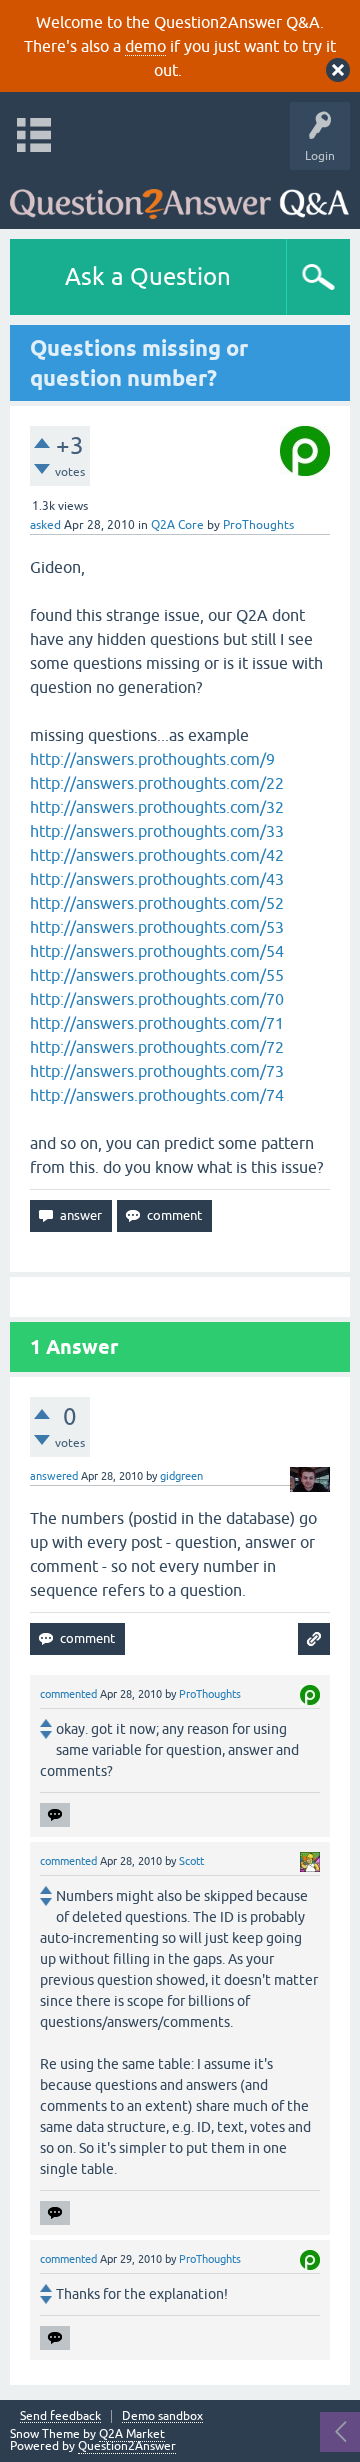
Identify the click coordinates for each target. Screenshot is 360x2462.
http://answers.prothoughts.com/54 (157, 951)
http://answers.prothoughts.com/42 (157, 855)
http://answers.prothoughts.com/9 (152, 759)
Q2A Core (177, 525)
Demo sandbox (162, 2416)
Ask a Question (148, 276)
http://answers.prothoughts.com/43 (157, 879)
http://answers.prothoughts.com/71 (157, 1023)
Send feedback (60, 2416)
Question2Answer (127, 2446)
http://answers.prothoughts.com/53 (157, 927)
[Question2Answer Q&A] (179, 194)
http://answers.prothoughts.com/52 (157, 903)
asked (45, 525)
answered (54, 1476)
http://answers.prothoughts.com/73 (157, 1071)
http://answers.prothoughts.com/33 (157, 831)
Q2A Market (132, 2434)
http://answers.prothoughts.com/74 (157, 1095)
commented (68, 1694)
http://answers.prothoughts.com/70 (157, 999)
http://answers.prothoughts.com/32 (157, 807)
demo (145, 46)
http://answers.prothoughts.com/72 (157, 1047)
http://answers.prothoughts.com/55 (157, 975)
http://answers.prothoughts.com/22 (157, 783)
